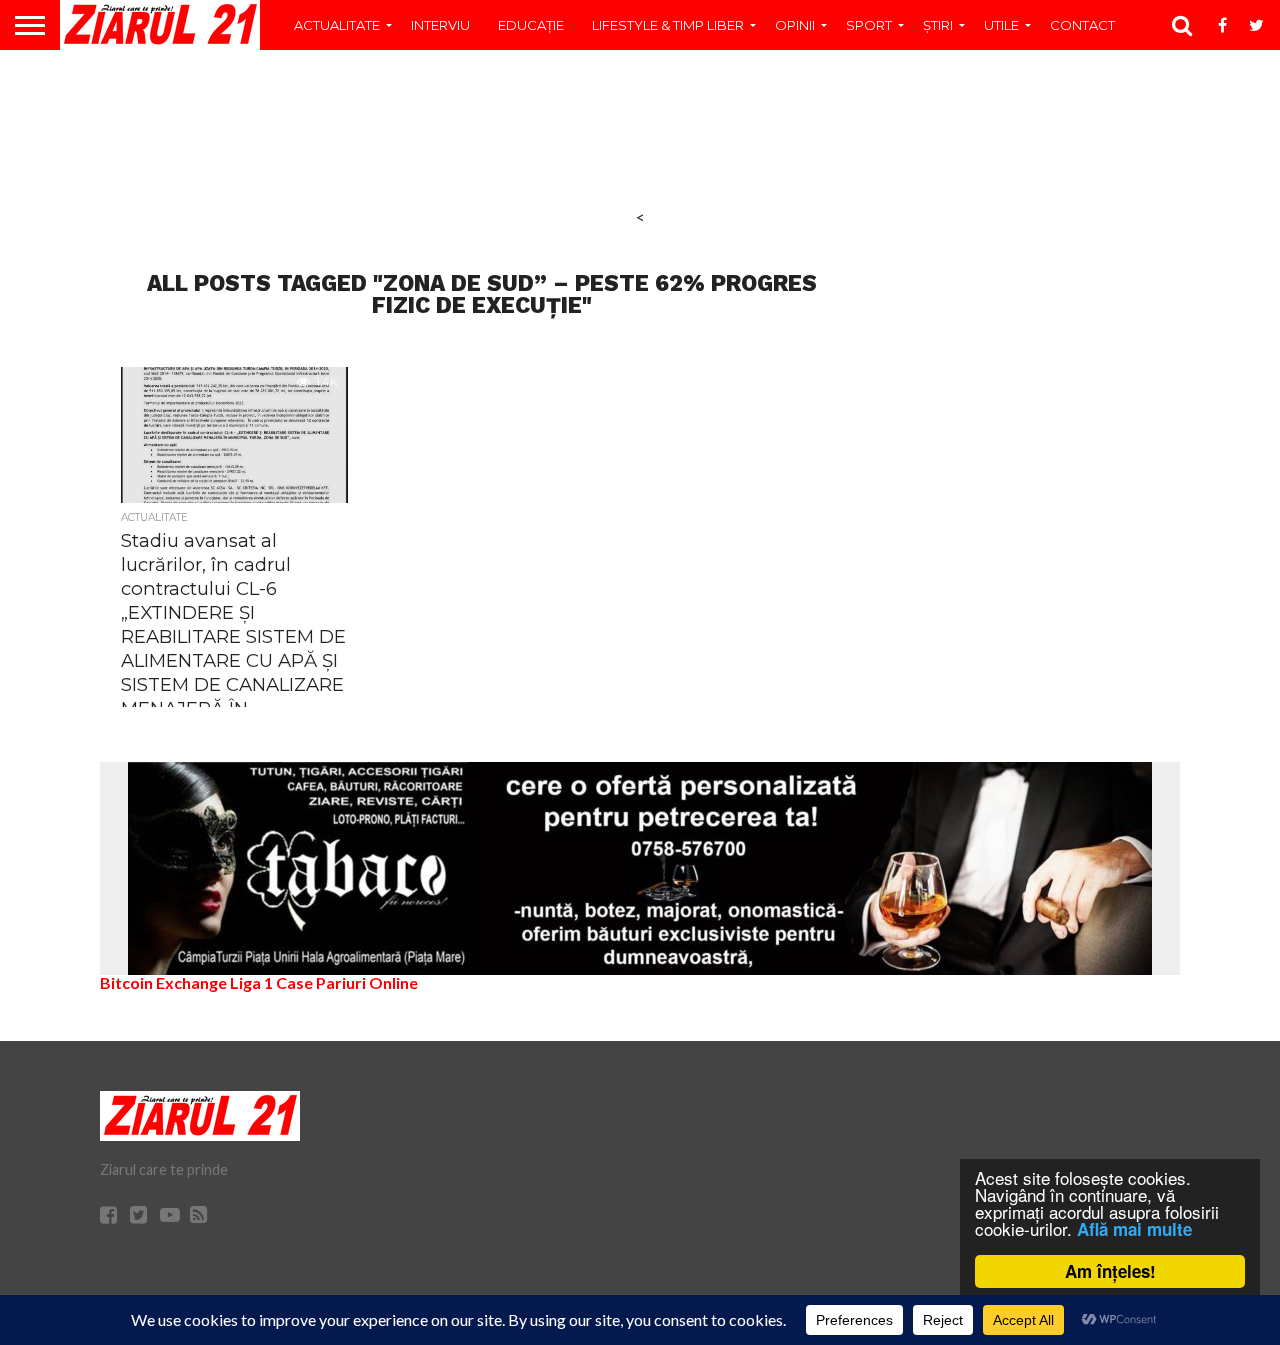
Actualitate (337, 25)
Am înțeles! (1110, 1271)
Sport (869, 25)
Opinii (795, 25)
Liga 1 (251, 982)
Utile (1001, 25)
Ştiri (938, 25)
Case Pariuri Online (347, 982)
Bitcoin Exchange (163, 982)
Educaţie (531, 25)
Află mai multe (1134, 1229)
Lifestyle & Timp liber (668, 25)
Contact (1082, 25)
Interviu (440, 25)
